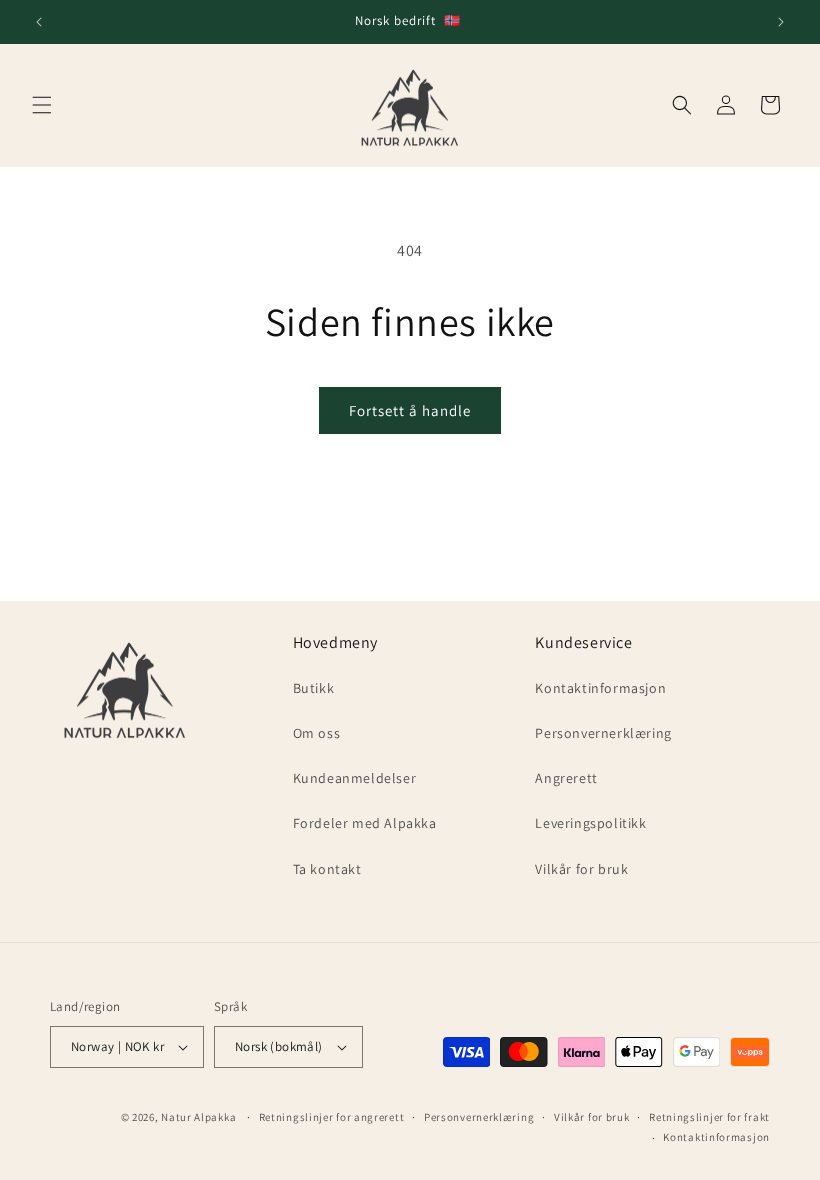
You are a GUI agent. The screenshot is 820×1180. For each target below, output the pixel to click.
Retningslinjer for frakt (709, 1117)
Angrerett (566, 778)
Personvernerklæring (603, 733)
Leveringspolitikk (590, 823)
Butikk (314, 688)
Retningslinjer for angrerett (332, 1117)
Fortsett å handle (410, 410)
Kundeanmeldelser (355, 778)
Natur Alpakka (198, 1117)
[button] (42, 105)
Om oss (317, 733)
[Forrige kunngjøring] (39, 22)
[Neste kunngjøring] (781, 22)
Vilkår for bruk (581, 869)
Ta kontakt (327, 869)
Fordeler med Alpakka (365, 823)
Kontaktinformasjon (600, 688)
